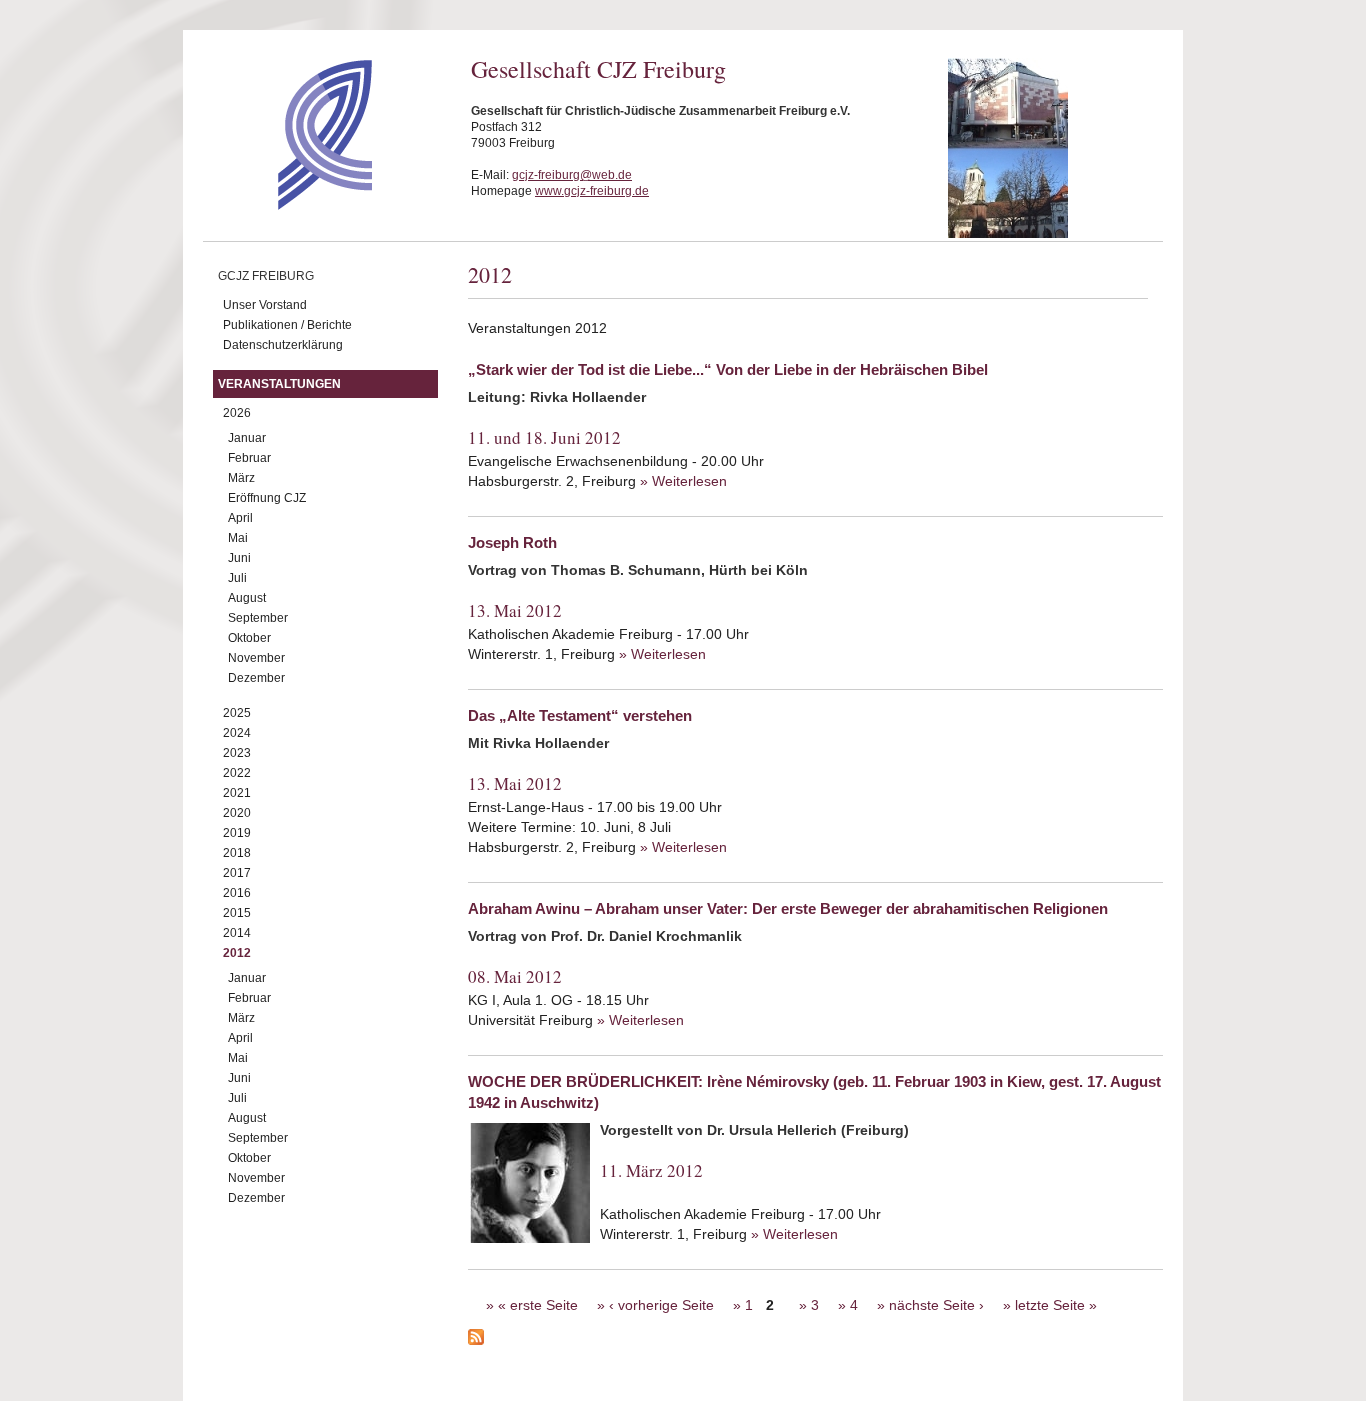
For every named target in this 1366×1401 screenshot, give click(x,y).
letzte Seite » (1056, 1305)
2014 (237, 933)
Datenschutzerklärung (283, 345)
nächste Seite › (936, 1305)
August (247, 598)
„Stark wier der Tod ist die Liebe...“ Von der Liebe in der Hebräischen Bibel (728, 369)
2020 (237, 813)
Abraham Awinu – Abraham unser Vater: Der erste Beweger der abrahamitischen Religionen (788, 908)
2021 (237, 793)
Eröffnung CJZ (267, 498)
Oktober (249, 638)
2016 (237, 893)
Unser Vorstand (265, 305)
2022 (237, 773)
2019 (237, 833)
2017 (237, 873)
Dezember (256, 678)
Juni (239, 558)
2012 (237, 953)
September (258, 618)
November (256, 658)
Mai (238, 538)
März (241, 478)
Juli (237, 578)
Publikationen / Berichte (287, 325)
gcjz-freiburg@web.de (572, 175)
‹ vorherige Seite (661, 1305)
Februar (249, 458)
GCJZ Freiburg (266, 276)
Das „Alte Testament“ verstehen (580, 715)
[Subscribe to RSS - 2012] (815, 1340)
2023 (237, 753)
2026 (237, 413)
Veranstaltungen (279, 384)
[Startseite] (289, 205)
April (240, 518)
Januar (247, 438)
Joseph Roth (512, 542)
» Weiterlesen (683, 481)
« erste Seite (538, 1305)
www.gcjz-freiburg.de (592, 191)
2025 (237, 713)
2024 (237, 733)
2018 (237, 853)
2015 (237, 913)
